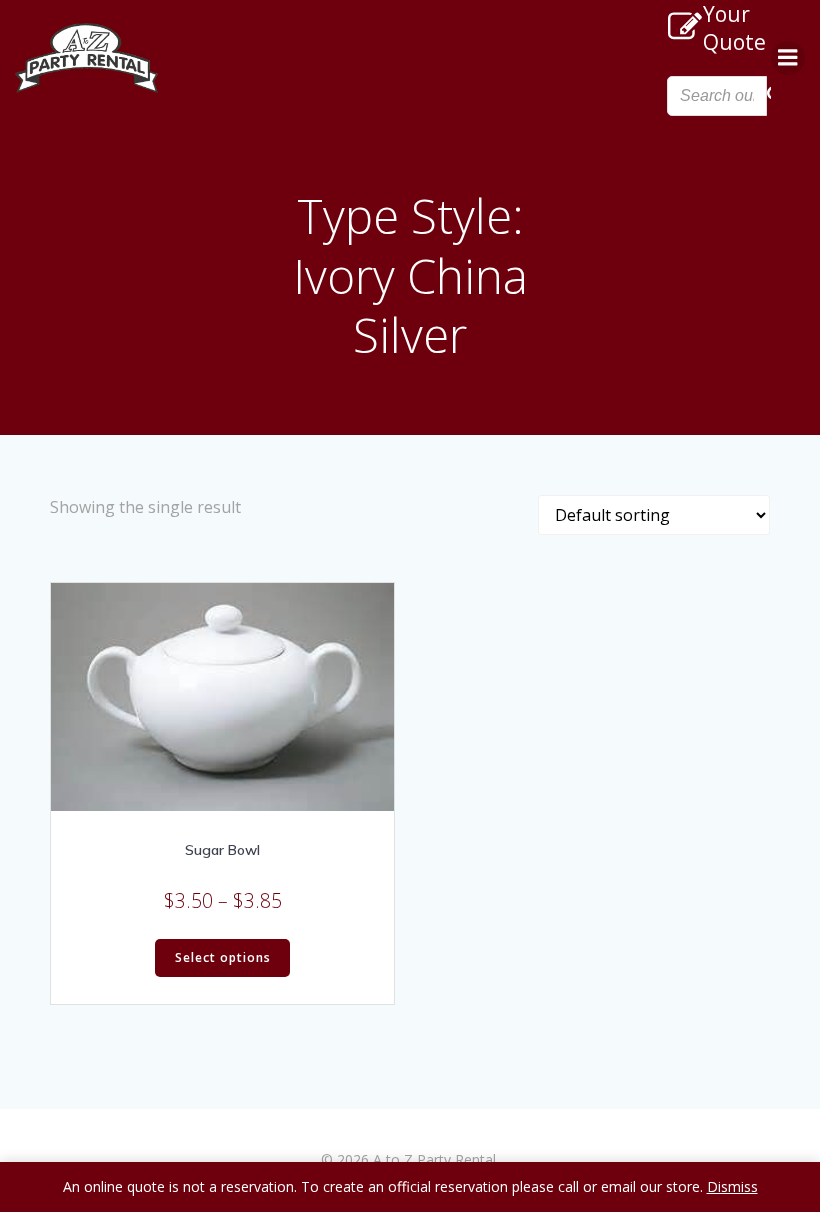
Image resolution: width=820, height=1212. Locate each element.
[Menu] (788, 58)
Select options (223, 957)
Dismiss (732, 1186)
